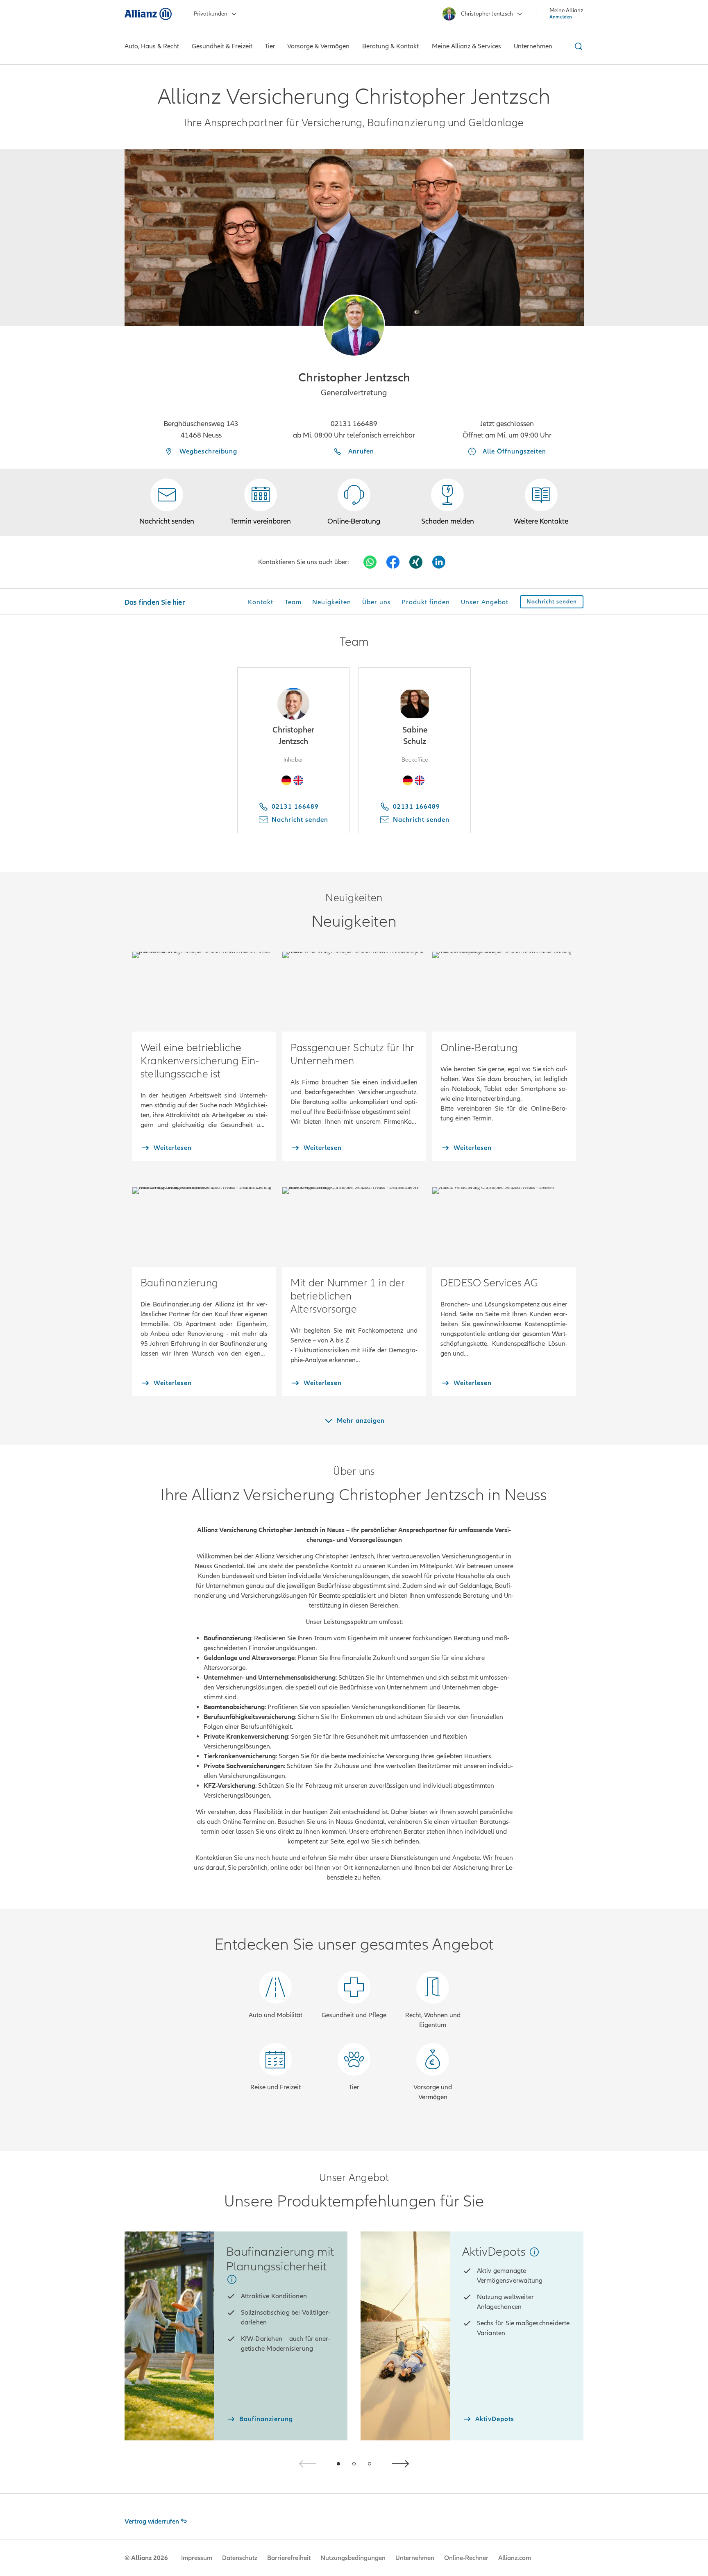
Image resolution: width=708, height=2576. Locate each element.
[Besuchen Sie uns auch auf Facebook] (393, 562)
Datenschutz (240, 2558)
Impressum (197, 2558)
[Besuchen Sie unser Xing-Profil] (416, 562)
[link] (354, 502)
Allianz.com (515, 2558)
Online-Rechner (466, 2558)
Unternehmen (415, 2558)
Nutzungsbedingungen (353, 2558)
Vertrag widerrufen (152, 2522)
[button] (354, 326)
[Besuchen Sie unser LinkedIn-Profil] (439, 562)
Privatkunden (211, 14)
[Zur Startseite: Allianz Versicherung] (148, 14)
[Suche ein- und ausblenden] (577, 46)
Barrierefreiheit (289, 2558)
